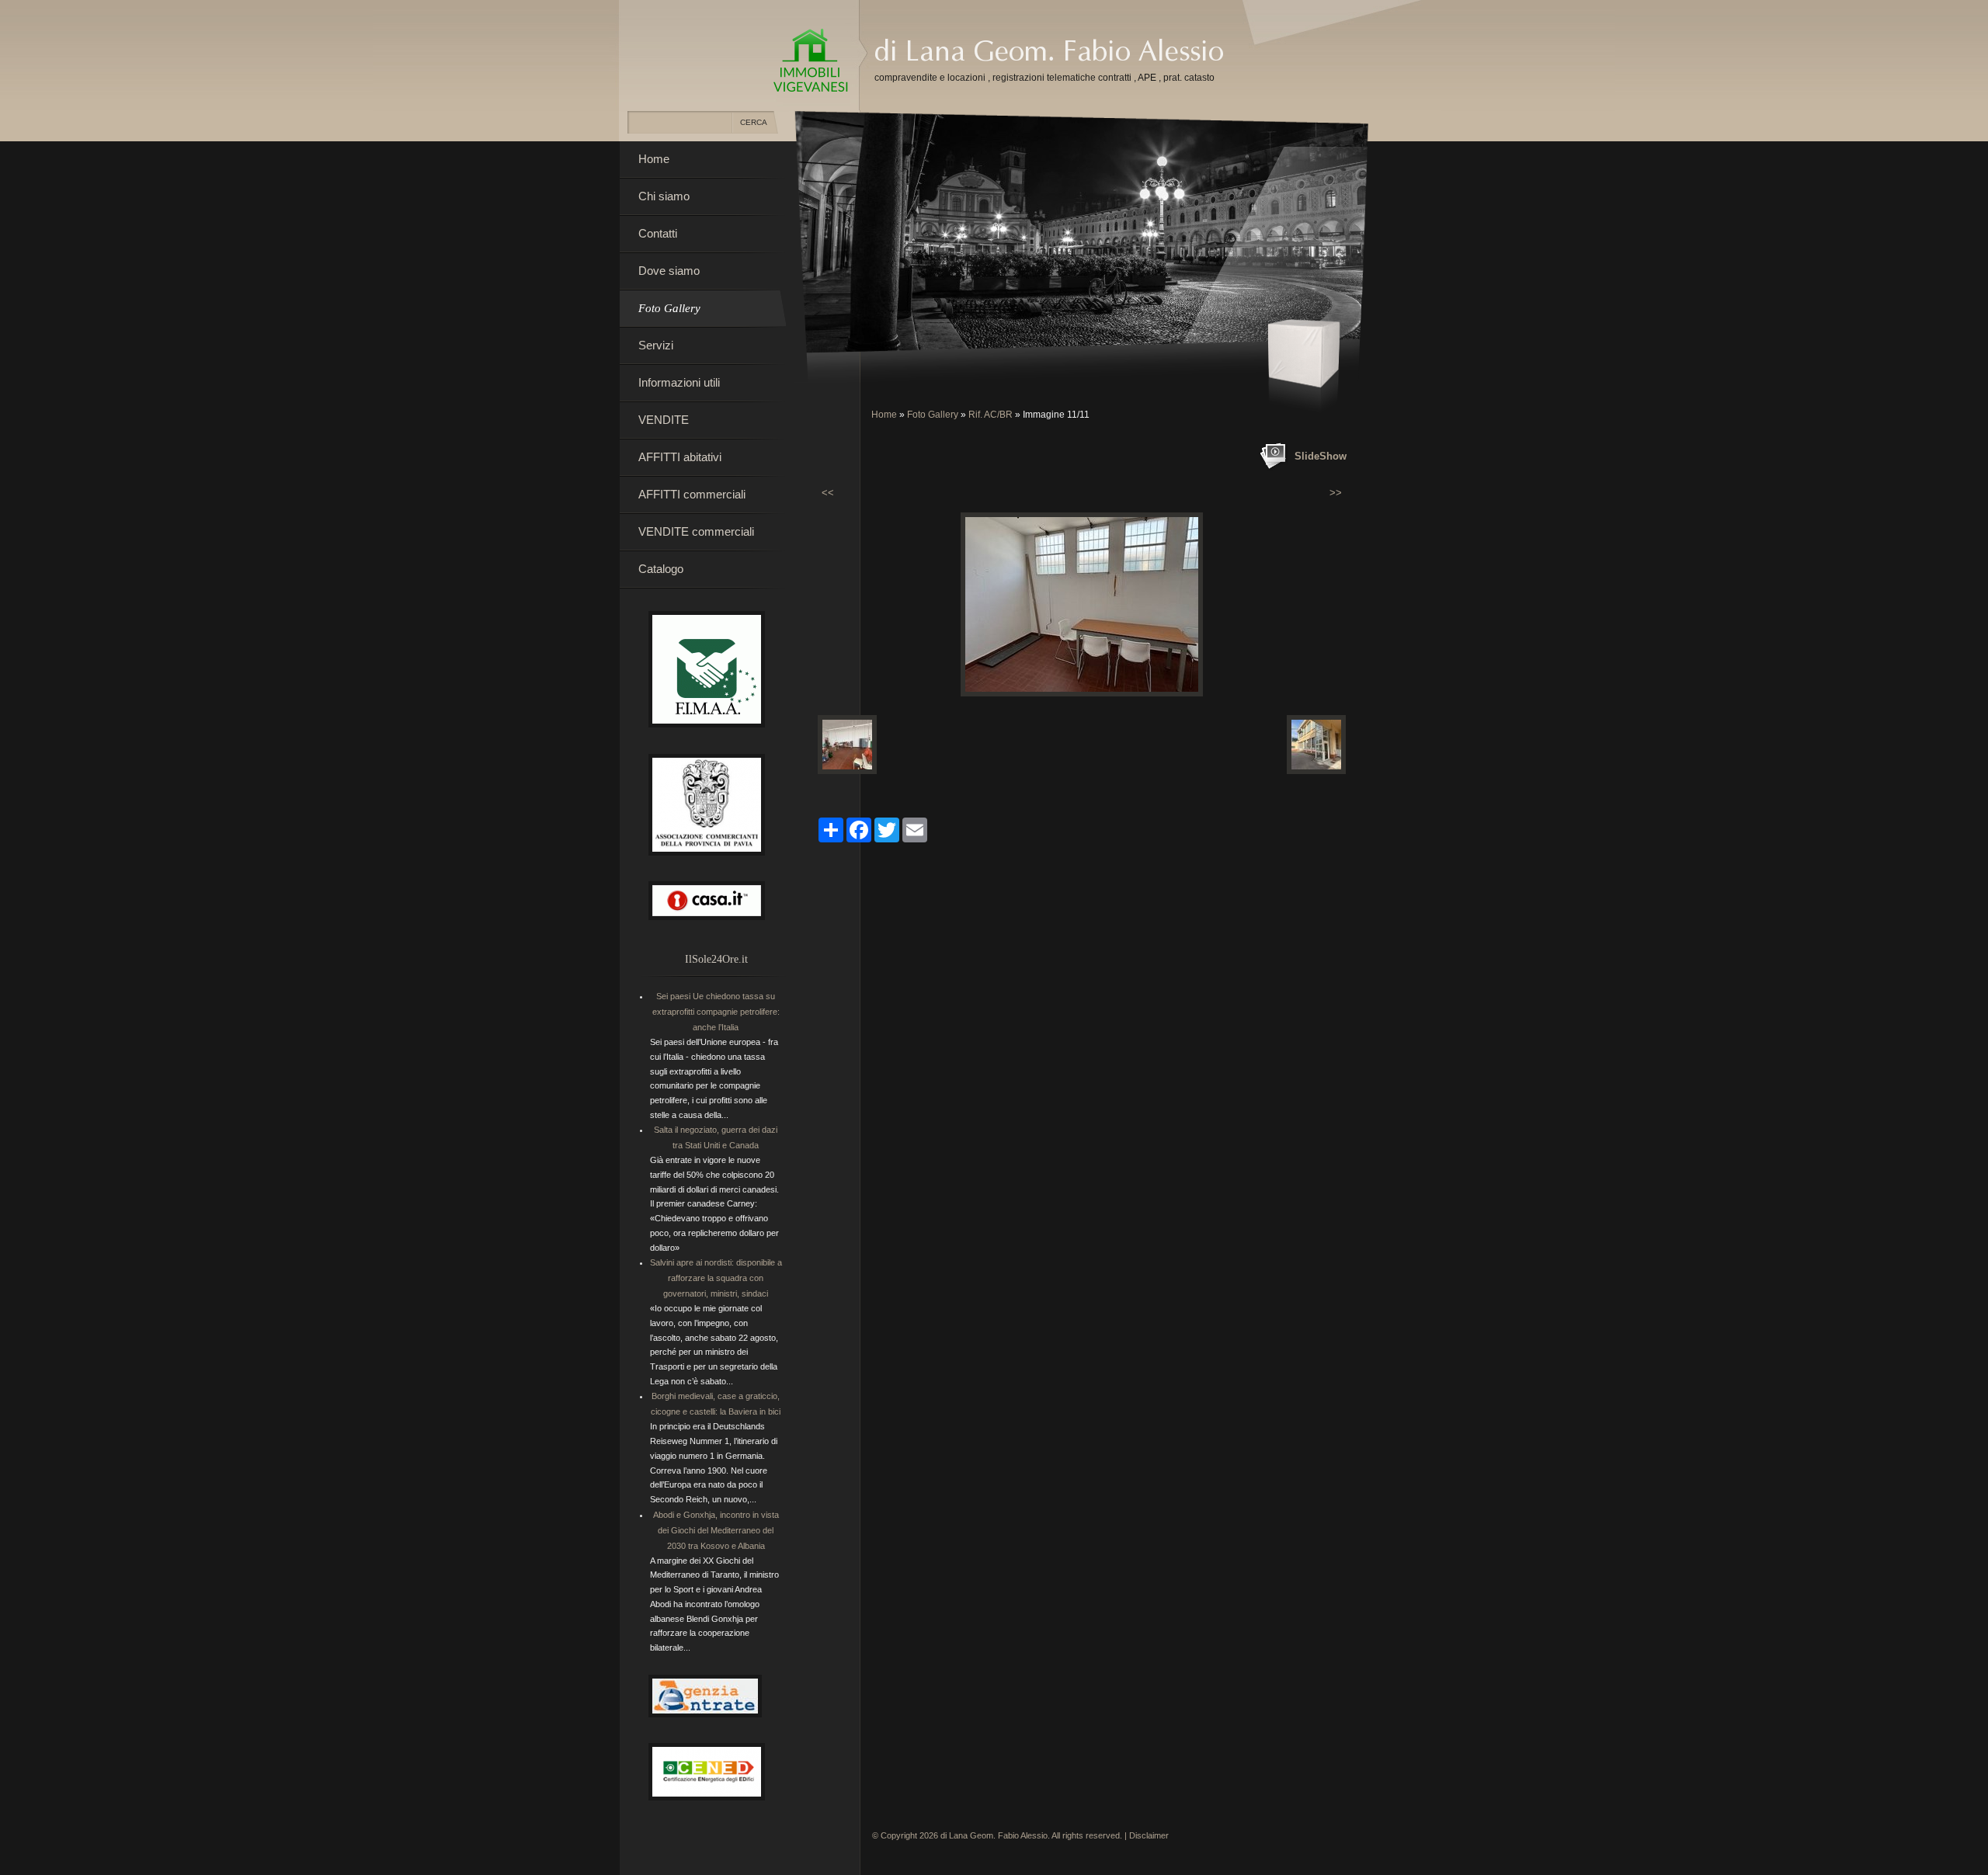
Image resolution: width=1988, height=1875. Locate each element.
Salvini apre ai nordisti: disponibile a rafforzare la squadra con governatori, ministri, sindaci (716, 1278)
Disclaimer (1149, 1835)
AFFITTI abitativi (680, 457)
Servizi (656, 345)
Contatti (658, 233)
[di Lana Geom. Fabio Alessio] (811, 61)
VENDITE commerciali (696, 531)
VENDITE (664, 420)
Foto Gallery (933, 415)
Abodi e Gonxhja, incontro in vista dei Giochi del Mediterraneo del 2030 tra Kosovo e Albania (716, 1530)
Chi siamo (664, 196)
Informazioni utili (679, 382)
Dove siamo (669, 271)
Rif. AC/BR (991, 415)
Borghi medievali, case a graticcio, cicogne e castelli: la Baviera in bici (716, 1404)
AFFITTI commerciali (692, 494)
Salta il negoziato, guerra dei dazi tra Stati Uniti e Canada (716, 1137)
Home (884, 415)
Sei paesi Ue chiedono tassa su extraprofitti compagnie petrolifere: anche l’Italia (716, 1012)
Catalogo (661, 569)
